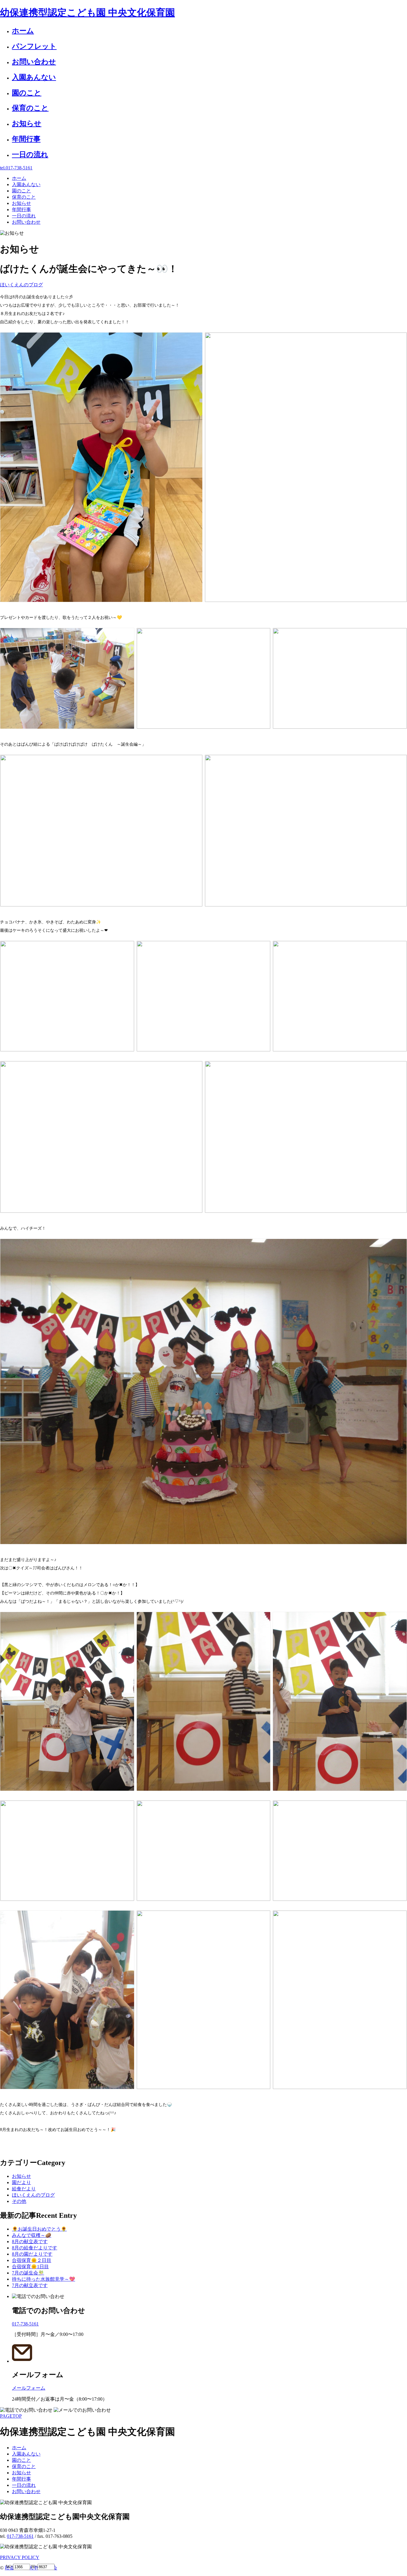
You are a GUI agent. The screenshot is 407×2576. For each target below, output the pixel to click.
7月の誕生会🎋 (28, 2273)
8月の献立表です (30, 2242)
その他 (19, 2201)
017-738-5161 (20, 2536)
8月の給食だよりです (35, 2248)
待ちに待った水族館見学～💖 (44, 2279)
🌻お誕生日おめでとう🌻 (39, 2229)
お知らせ (21, 2176)
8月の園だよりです (32, 2254)
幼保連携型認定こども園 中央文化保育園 (87, 13)
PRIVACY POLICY (20, 2557)
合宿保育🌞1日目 (30, 2267)
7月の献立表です (30, 2285)
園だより (21, 2182)
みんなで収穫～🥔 (32, 2235)
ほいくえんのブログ (21, 285)
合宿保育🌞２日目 (32, 2260)
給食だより (24, 2189)
